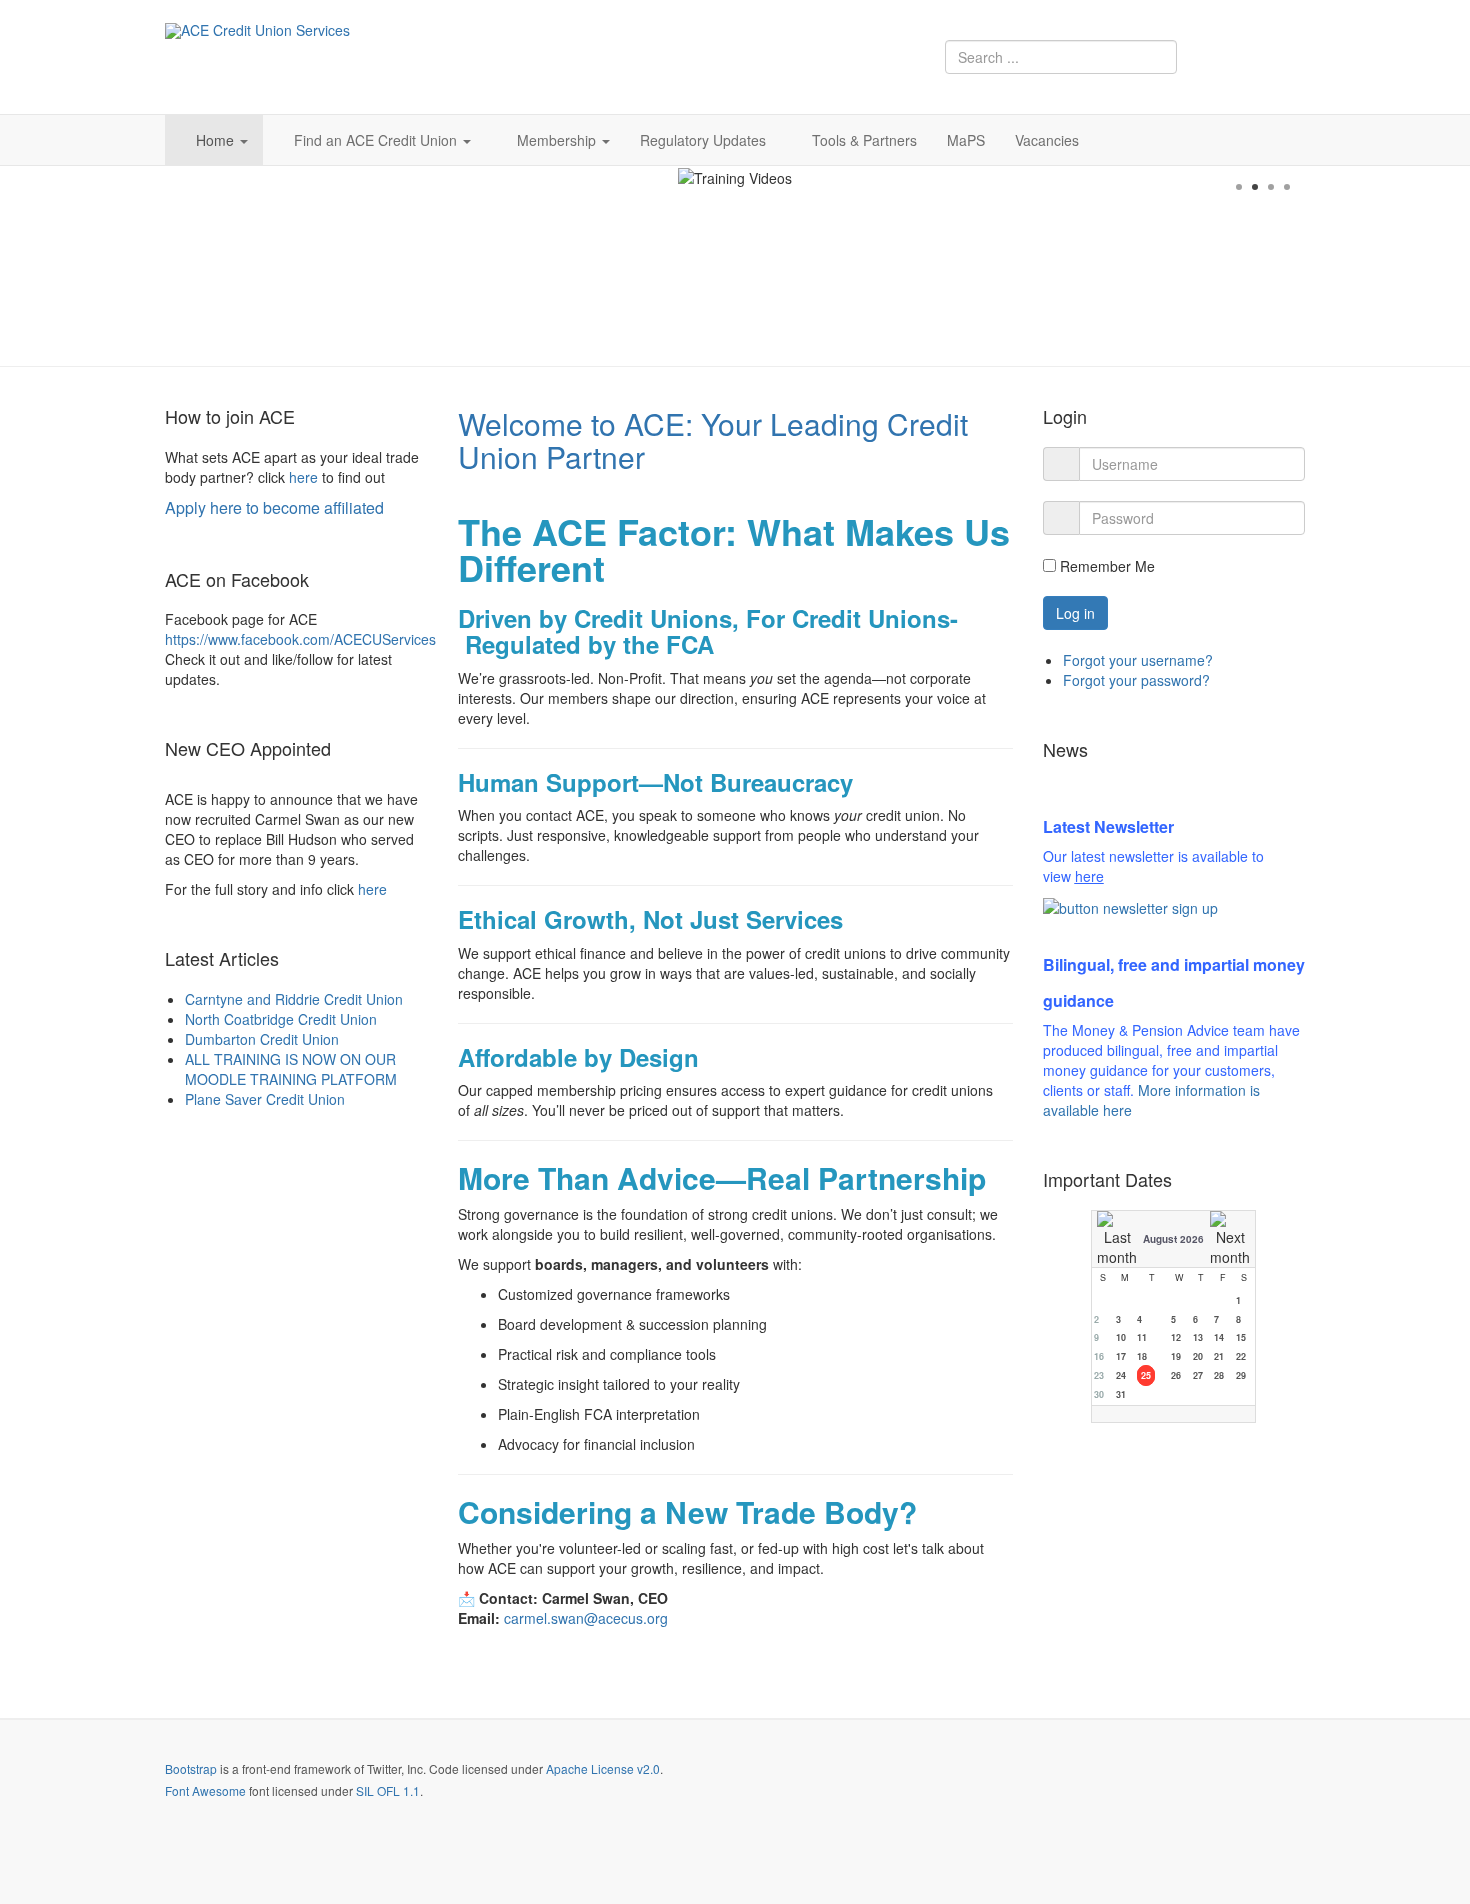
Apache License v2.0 (603, 1768)
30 (1099, 1394)
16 (1099, 1356)
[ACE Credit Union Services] (257, 31)
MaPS (966, 140)
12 (1176, 1337)
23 (1099, 1375)
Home (217, 140)
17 (1121, 1356)
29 (1241, 1375)
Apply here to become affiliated (274, 507)
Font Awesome (205, 1790)
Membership (558, 140)
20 (1198, 1356)
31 (1121, 1394)
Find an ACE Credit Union (377, 140)
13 (1198, 1337)
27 (1198, 1375)
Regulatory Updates (703, 140)
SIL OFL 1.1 (388, 1790)
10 (1121, 1337)
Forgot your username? (1138, 660)
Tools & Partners (864, 140)
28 (1219, 1375)
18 (1142, 1356)
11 (1142, 1337)
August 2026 (1173, 1239)
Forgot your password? (1136, 680)
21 (1219, 1356)
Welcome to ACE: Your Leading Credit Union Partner (713, 440)
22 (1241, 1356)
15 (1241, 1337)
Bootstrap (191, 1768)
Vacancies (1047, 140)
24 (1121, 1375)
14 (1219, 1337)
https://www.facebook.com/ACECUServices (300, 639)
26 (1176, 1375)
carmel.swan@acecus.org (586, 1618)
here (303, 477)
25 (1146, 1375)
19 (1176, 1356)
